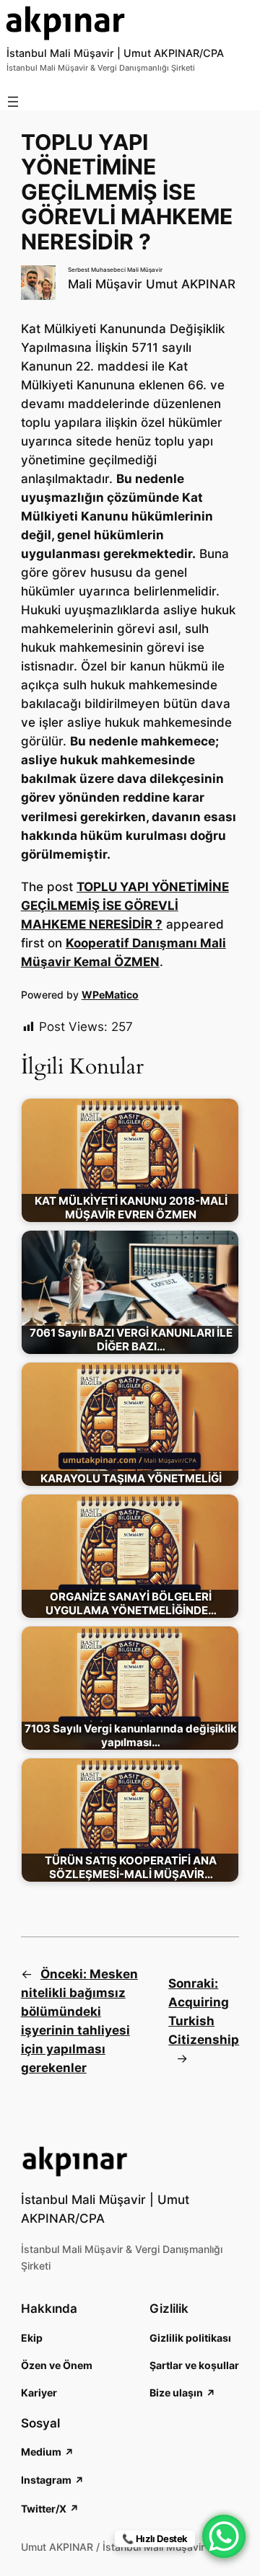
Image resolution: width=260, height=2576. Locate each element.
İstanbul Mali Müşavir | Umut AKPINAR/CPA (115, 53)
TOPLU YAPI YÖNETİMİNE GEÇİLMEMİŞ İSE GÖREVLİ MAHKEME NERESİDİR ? (125, 906)
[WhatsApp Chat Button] (224, 2536)
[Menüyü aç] (13, 102)
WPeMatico (110, 995)
